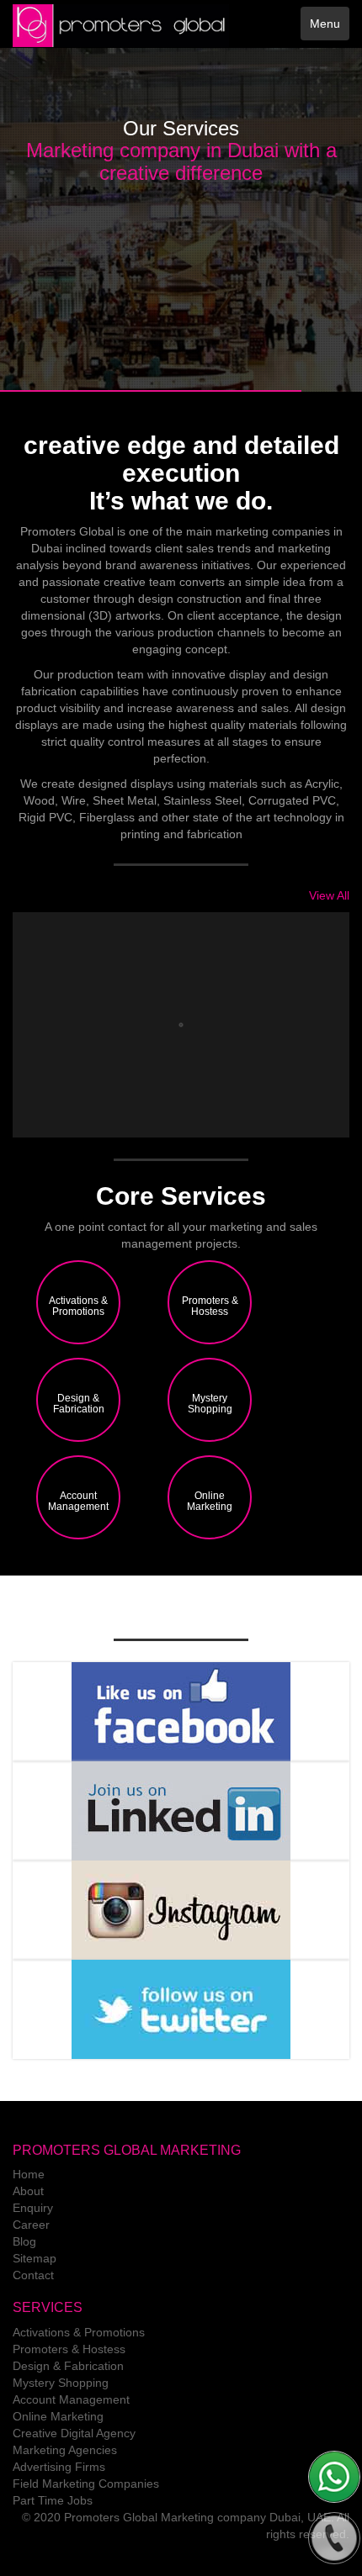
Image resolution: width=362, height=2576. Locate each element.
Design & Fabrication (68, 2366)
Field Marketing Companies (86, 2484)
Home (29, 2174)
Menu (325, 24)
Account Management (71, 2399)
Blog (24, 2241)
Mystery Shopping (61, 2383)
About (28, 2191)
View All (329, 895)
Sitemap (35, 2258)
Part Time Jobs (53, 2500)
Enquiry (33, 2208)
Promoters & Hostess (69, 2349)
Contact (33, 2275)
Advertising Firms (59, 2467)
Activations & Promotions (79, 2332)
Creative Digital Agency (74, 2433)
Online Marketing (58, 2416)
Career (31, 2225)
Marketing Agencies (65, 2450)
